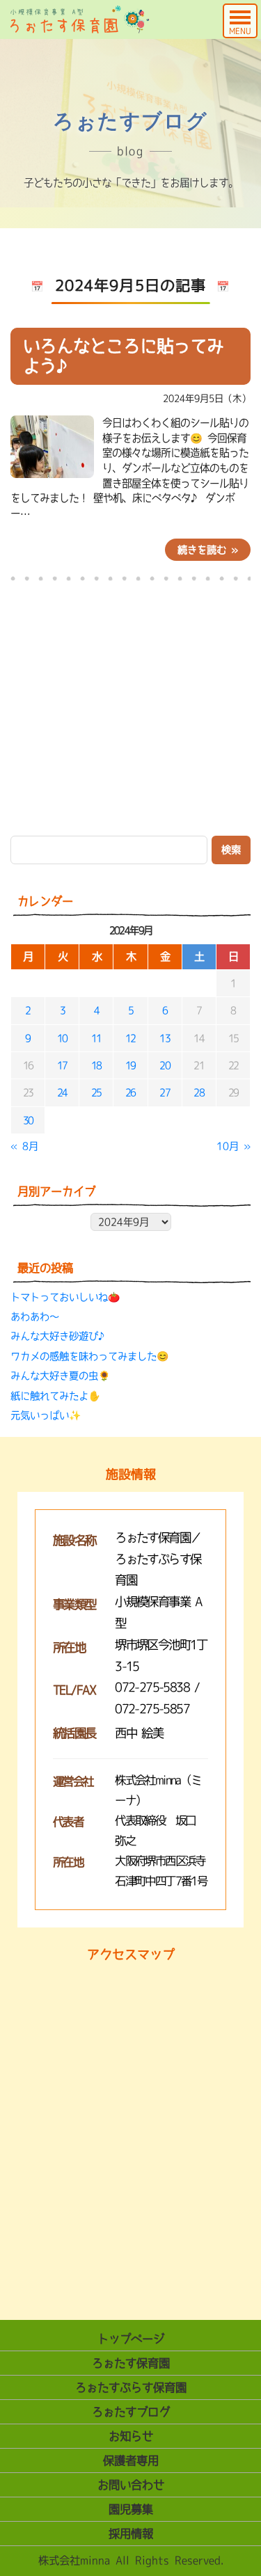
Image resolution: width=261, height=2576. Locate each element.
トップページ (131, 2339)
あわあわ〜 (35, 1317)
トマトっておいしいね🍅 (65, 1297)
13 (165, 1038)
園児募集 (131, 2509)
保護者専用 (131, 2460)
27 (165, 1092)
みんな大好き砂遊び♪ (59, 1336)
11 (96, 1038)
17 (62, 1065)
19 (130, 1065)
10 (62, 1038)
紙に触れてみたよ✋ (55, 1396)
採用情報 (131, 2534)
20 (165, 1065)
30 (28, 1120)
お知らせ (131, 2436)
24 (62, 1092)
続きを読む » (208, 550)
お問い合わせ (131, 2485)
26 (130, 1092)
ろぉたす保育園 (131, 2363)
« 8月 (24, 1146)
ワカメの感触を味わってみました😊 (89, 1356)
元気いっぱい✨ (46, 1415)
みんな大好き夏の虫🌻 (60, 1376)
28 (199, 1092)
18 (96, 1065)
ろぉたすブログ (131, 2412)
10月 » (234, 1146)
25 (96, 1092)
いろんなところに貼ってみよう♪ (123, 356)
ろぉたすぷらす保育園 (131, 2387)
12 (130, 1038)
